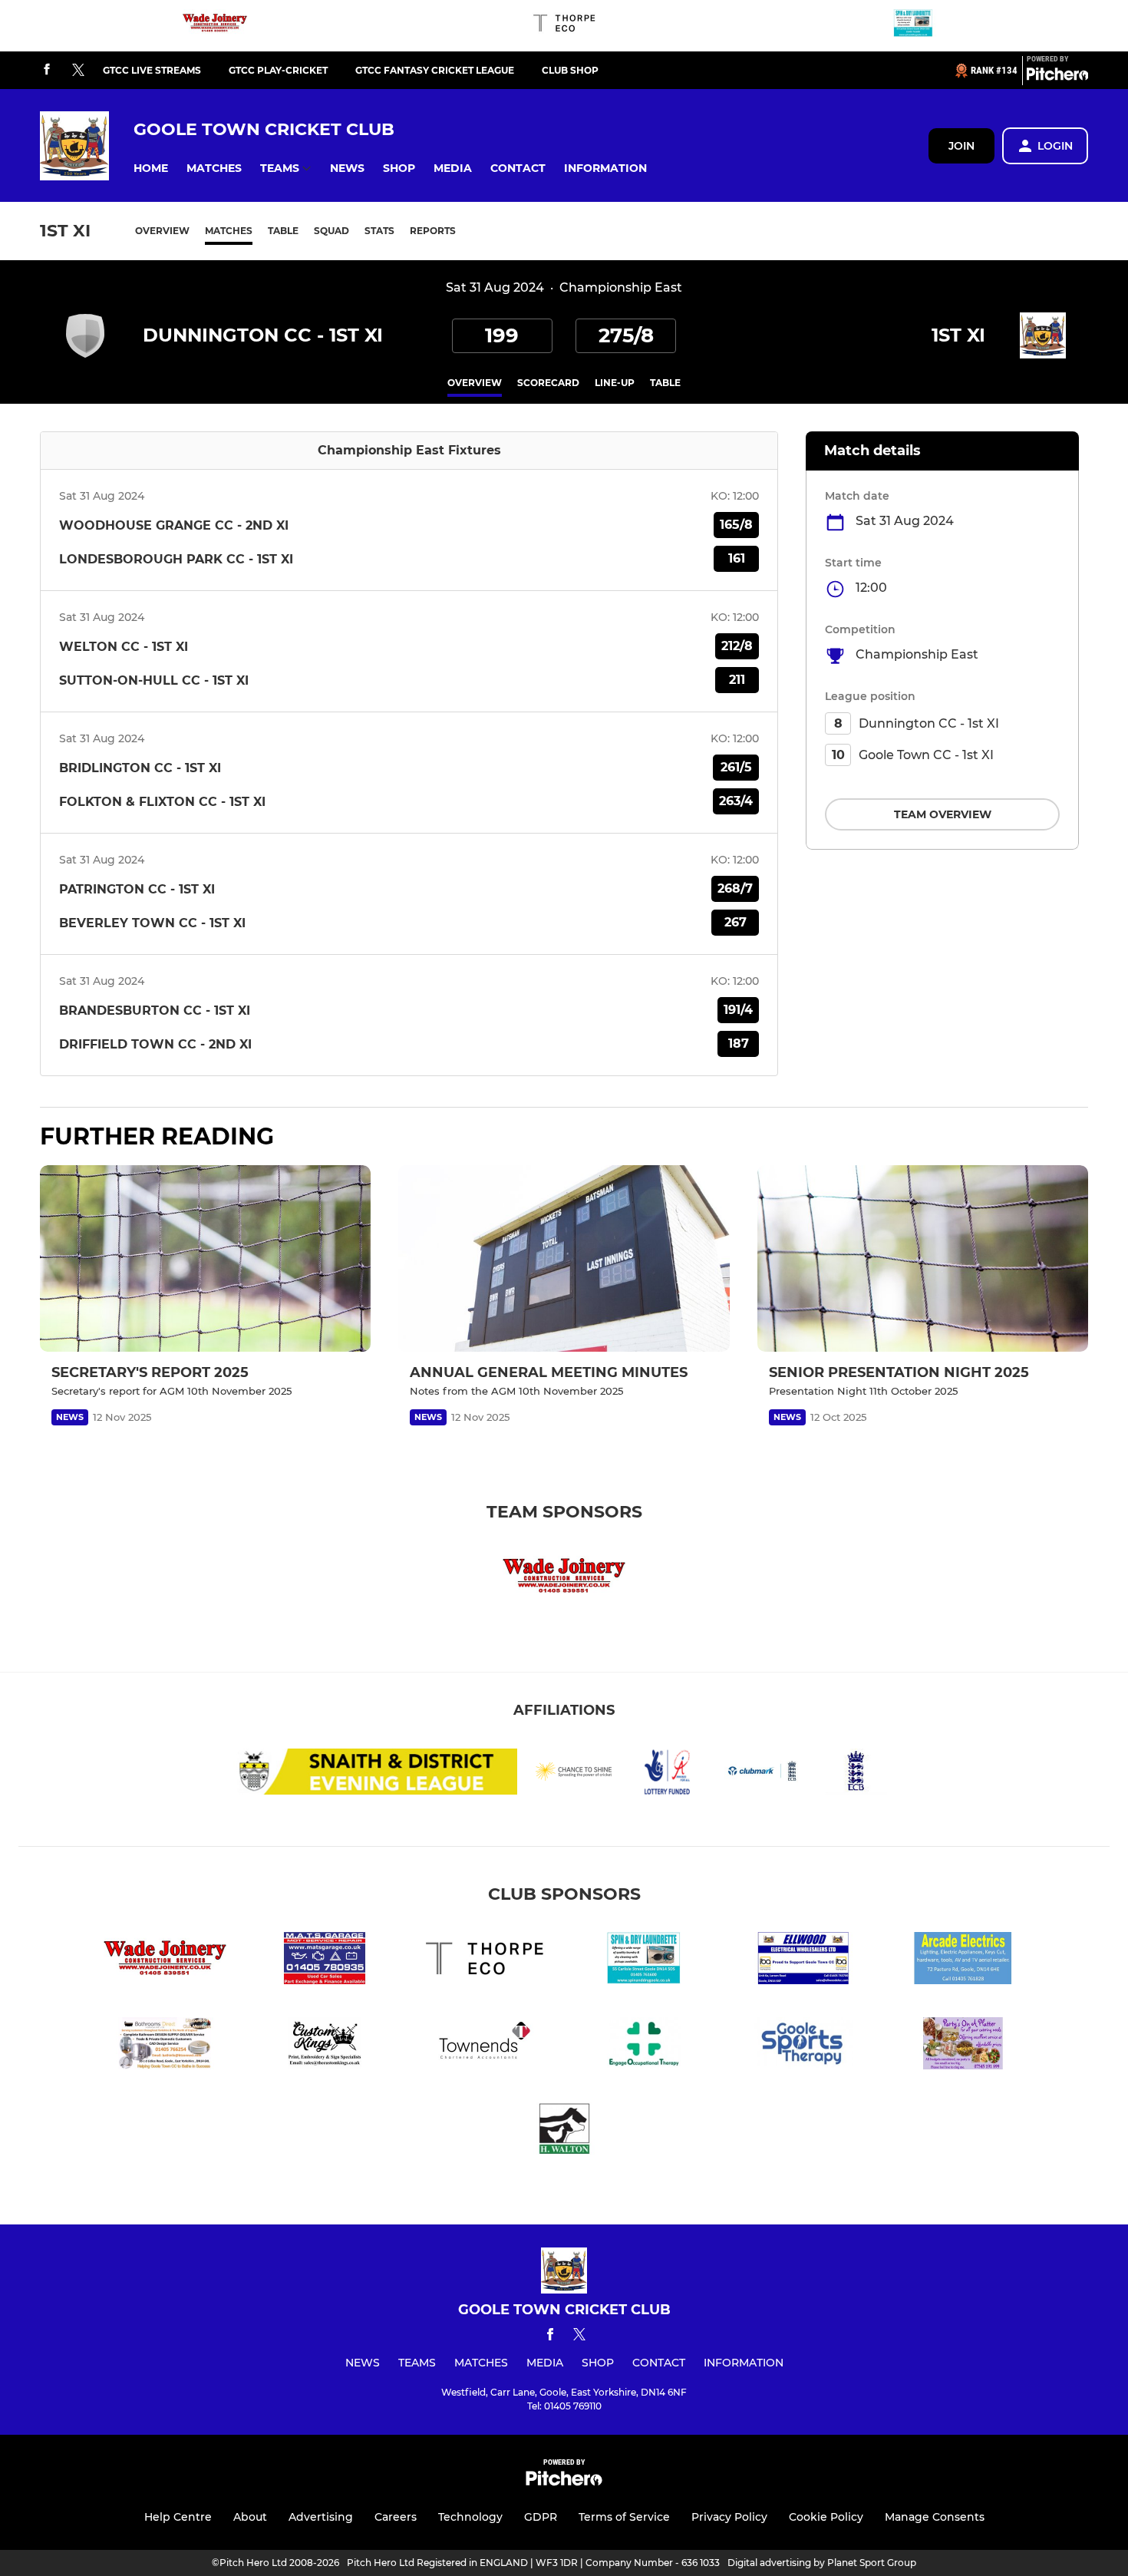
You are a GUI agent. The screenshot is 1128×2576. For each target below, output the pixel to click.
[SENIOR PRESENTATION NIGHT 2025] (923, 1258)
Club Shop (570, 70)
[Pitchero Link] (1057, 77)
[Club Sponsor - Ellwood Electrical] (803, 1961)
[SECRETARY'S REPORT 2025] (205, 1258)
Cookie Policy (826, 2517)
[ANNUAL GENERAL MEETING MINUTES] (564, 1258)
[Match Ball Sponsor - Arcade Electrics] (963, 1961)
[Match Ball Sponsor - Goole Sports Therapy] (803, 2046)
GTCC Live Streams (152, 70)
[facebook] (47, 70)
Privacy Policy (729, 2517)
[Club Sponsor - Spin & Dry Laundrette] (913, 26)
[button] (151, 168)
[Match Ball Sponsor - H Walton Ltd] (564, 2131)
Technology (470, 2517)
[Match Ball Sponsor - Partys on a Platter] (963, 2046)
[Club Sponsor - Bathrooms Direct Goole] (165, 2046)
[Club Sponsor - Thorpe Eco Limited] (564, 26)
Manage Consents (935, 2517)
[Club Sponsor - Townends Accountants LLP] (484, 2046)
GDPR (541, 2517)
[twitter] (78, 71)
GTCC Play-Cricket (278, 70)
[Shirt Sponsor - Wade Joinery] (215, 26)
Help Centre (178, 2517)
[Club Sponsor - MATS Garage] (325, 1961)
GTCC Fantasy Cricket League (435, 70)
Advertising (321, 2517)
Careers (396, 2517)
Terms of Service (624, 2517)
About (250, 2517)
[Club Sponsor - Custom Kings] (325, 2046)
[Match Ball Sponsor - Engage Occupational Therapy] (644, 2046)
